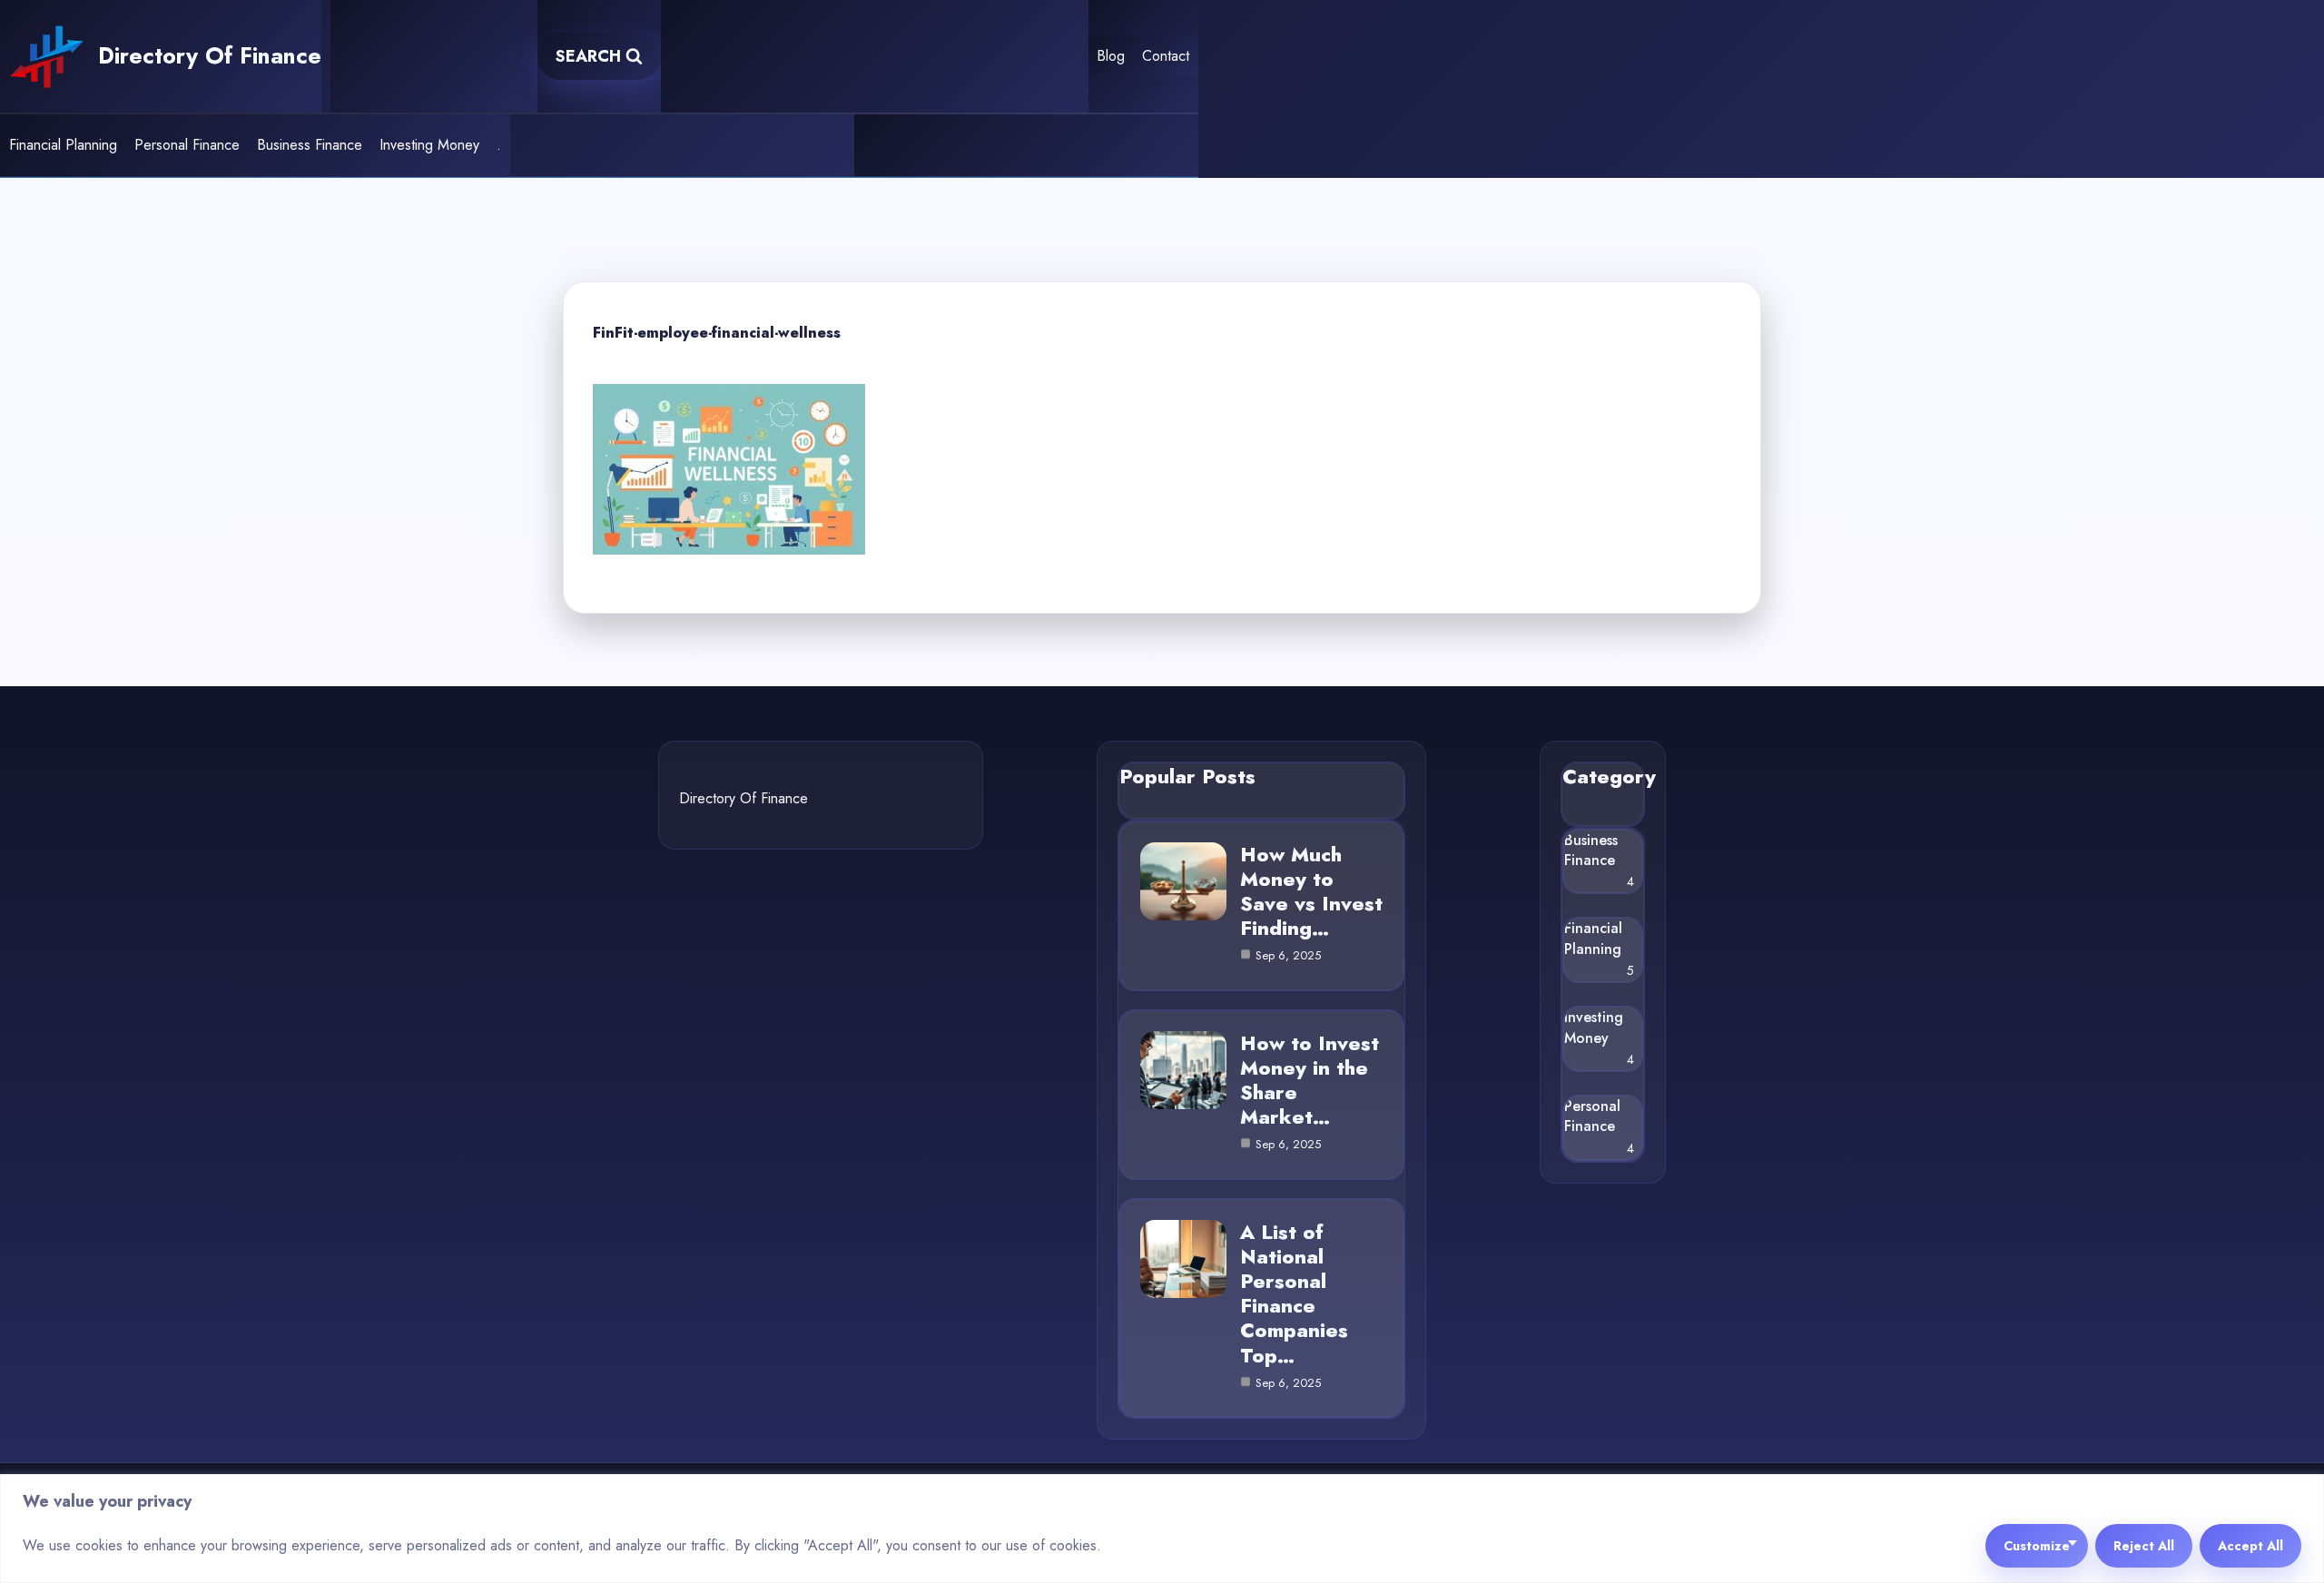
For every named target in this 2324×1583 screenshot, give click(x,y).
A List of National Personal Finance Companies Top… (1294, 1293)
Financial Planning (63, 145)
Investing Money (429, 145)
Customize (2037, 1546)
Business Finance (310, 145)
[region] (1162, 1529)
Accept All (2250, 1546)
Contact (1166, 56)
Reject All (2144, 1546)
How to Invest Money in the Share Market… (1310, 1080)
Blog (1111, 56)
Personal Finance (187, 145)
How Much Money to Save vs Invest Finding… (1311, 891)
